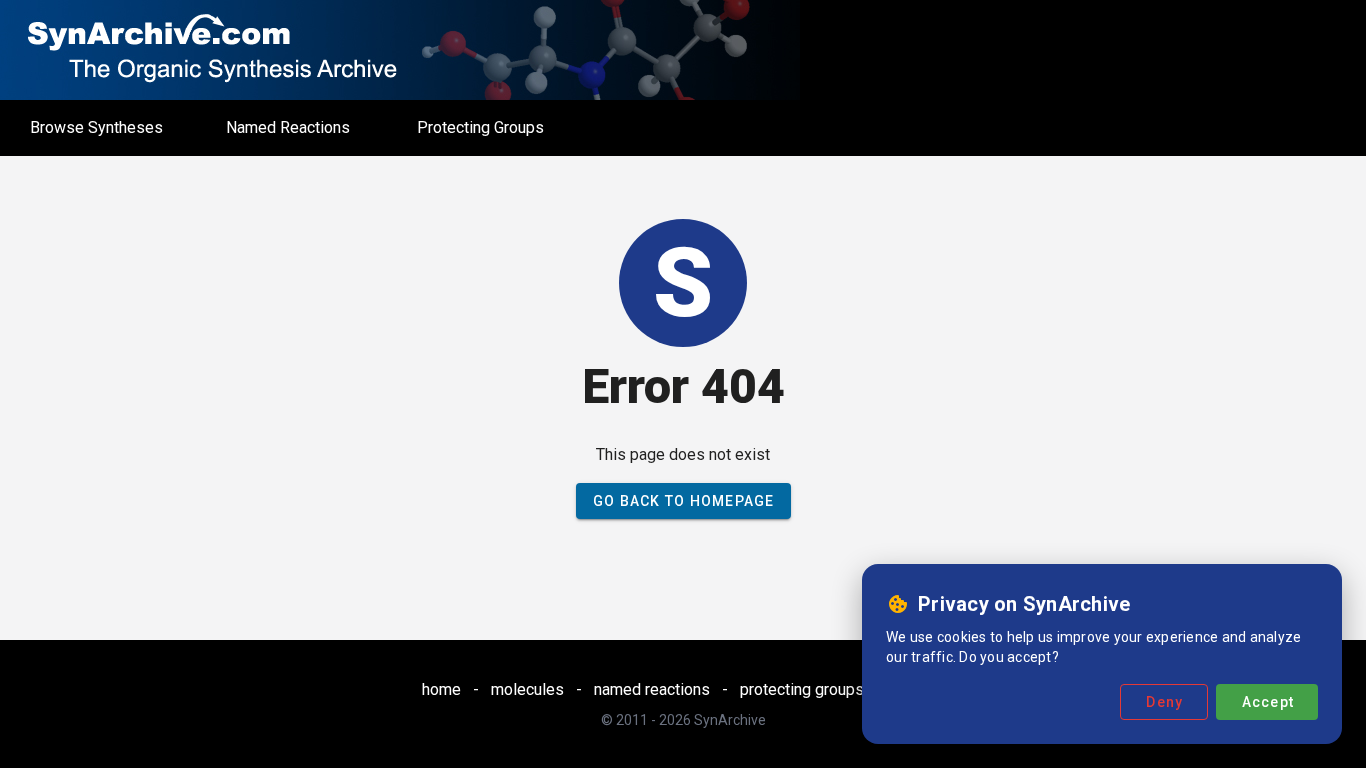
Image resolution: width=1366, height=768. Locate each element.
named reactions (652, 689)
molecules (527, 689)
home (441, 689)
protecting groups (802, 689)
